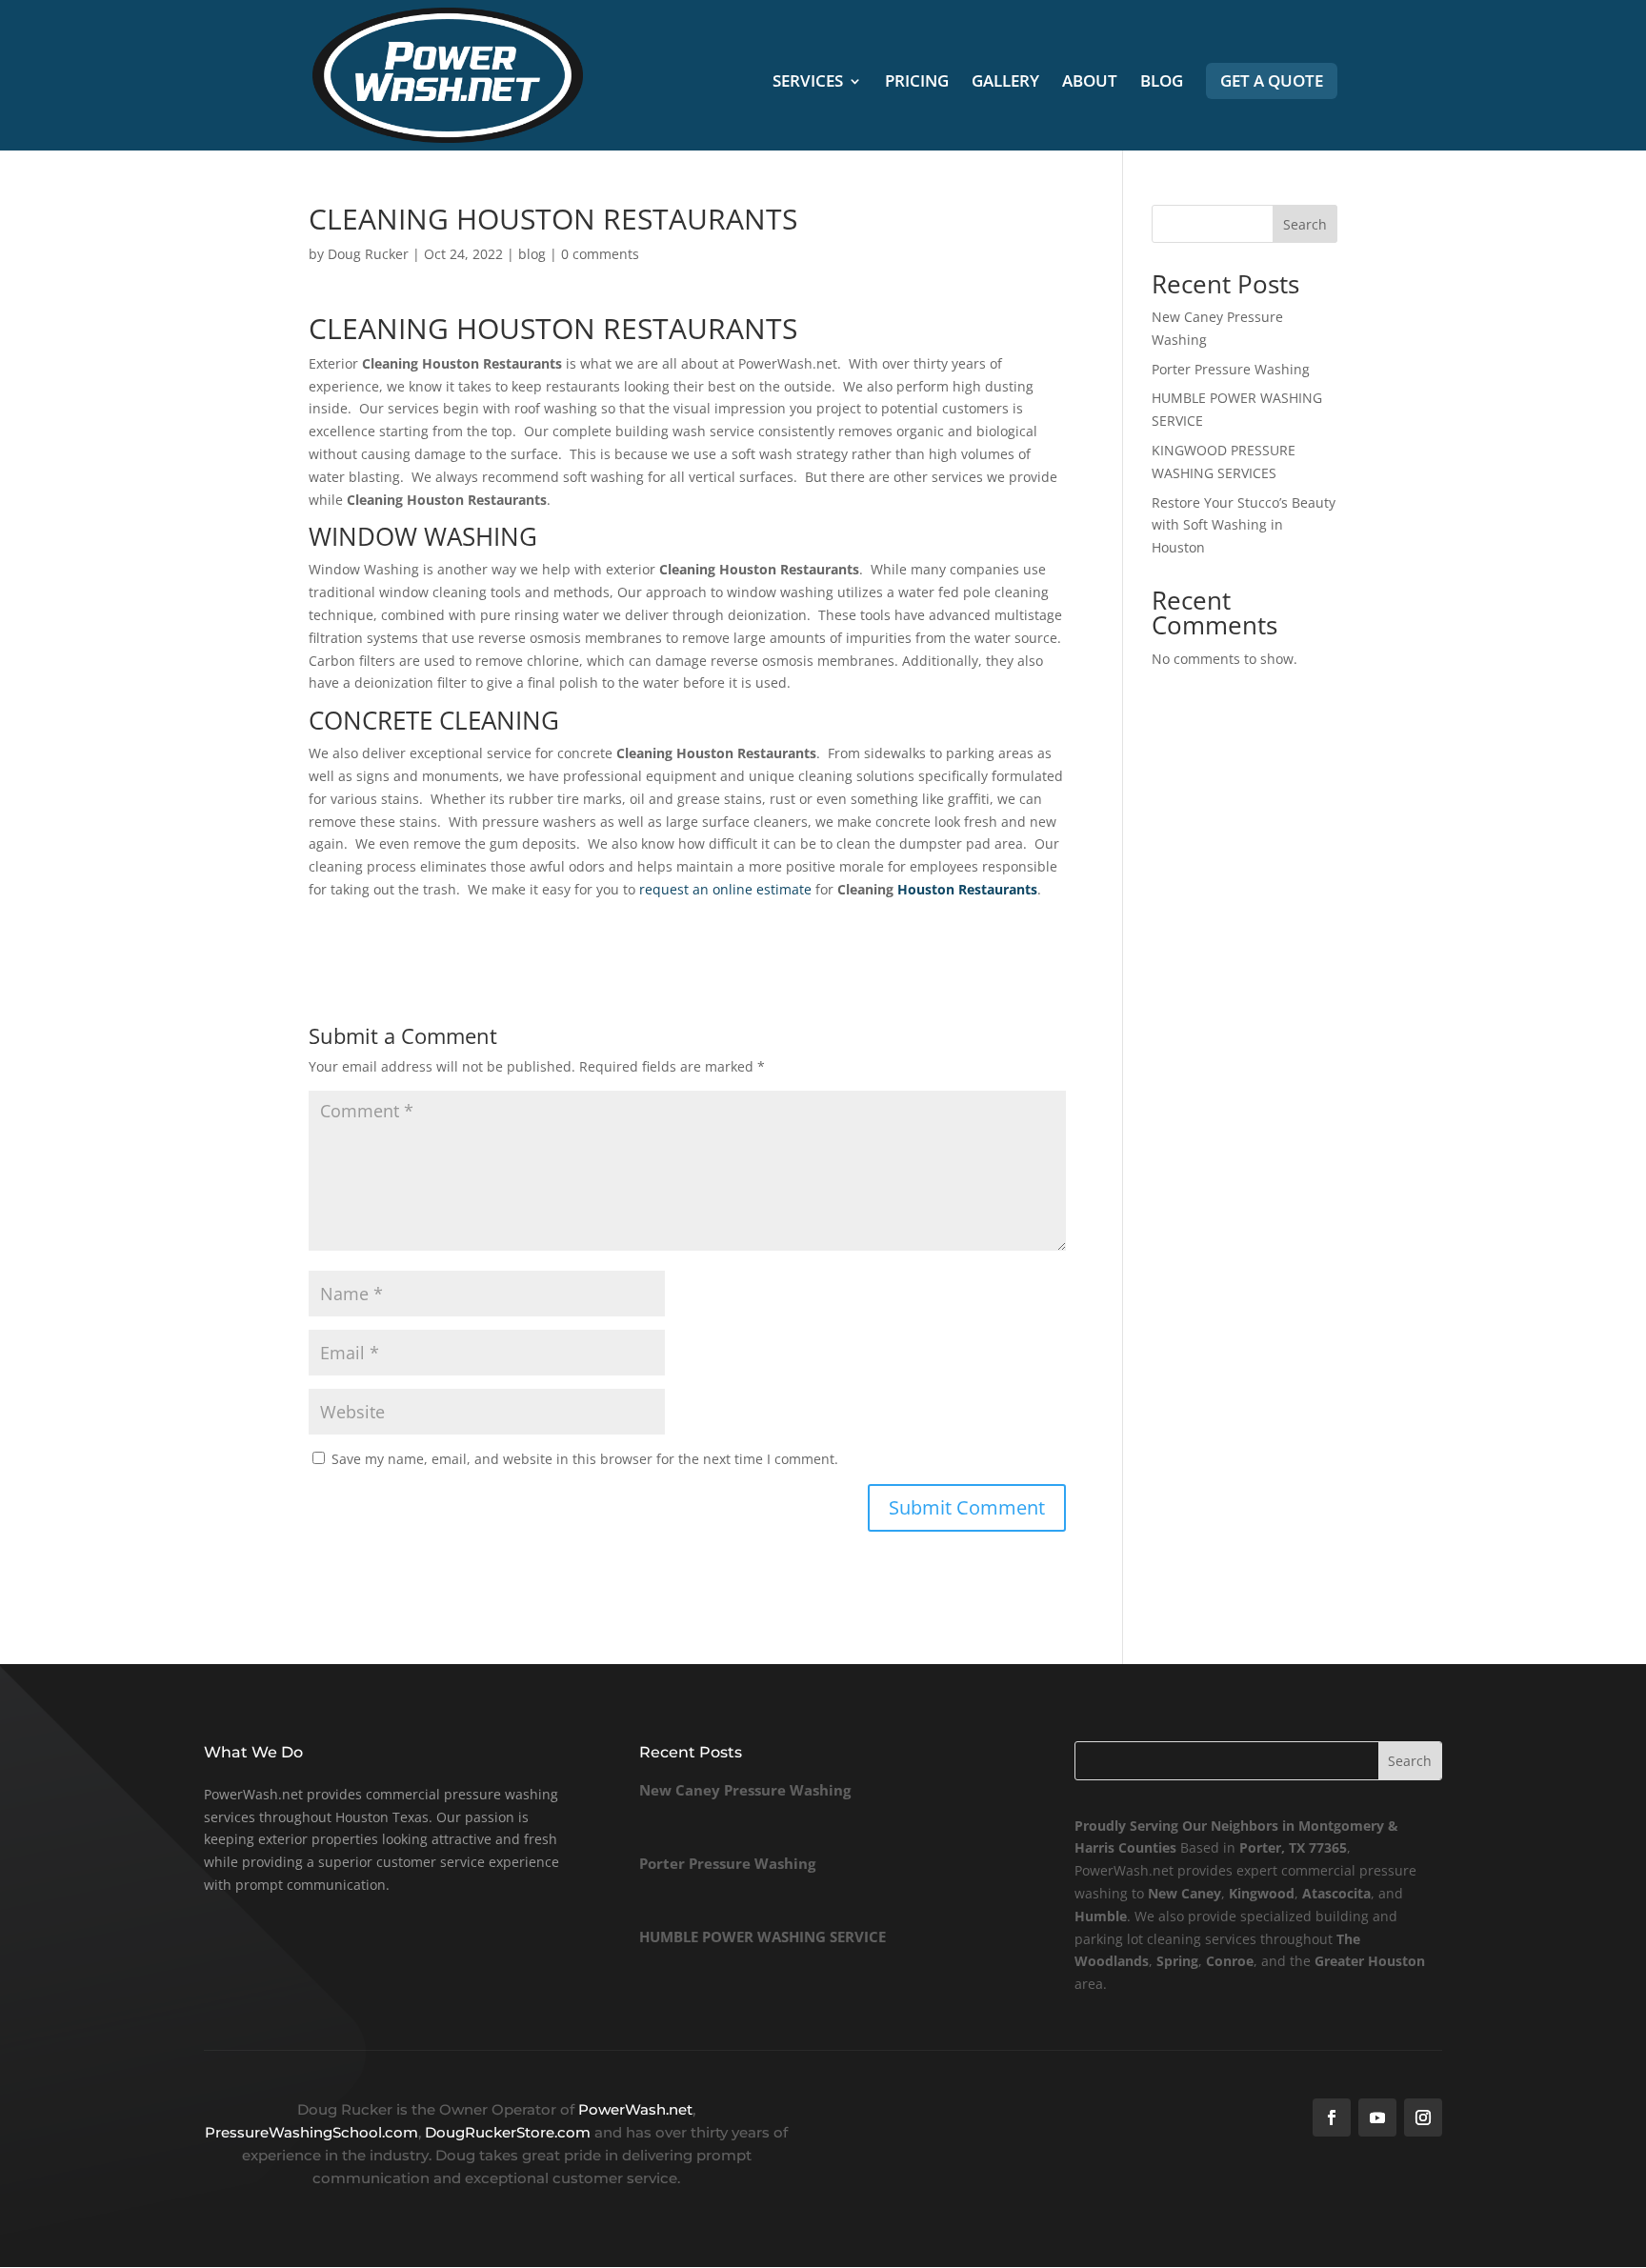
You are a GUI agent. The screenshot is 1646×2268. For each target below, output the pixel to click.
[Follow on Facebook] (1332, 2117)
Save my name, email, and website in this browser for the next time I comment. (585, 1459)
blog (532, 254)
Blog (1162, 83)
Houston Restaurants (967, 889)
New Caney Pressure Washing (745, 1790)
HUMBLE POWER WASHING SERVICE (763, 1937)
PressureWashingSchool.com (311, 2132)
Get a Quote (1272, 80)
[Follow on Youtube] (1377, 2117)
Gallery (1005, 83)
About (1090, 83)
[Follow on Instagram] (1423, 2117)
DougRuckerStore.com (510, 2132)
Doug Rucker (368, 254)
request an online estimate (725, 889)
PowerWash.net (635, 2109)
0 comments (600, 254)
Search (1305, 224)
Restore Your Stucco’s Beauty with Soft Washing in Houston (1244, 525)
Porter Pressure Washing (1231, 369)
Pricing (917, 83)
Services (808, 83)
